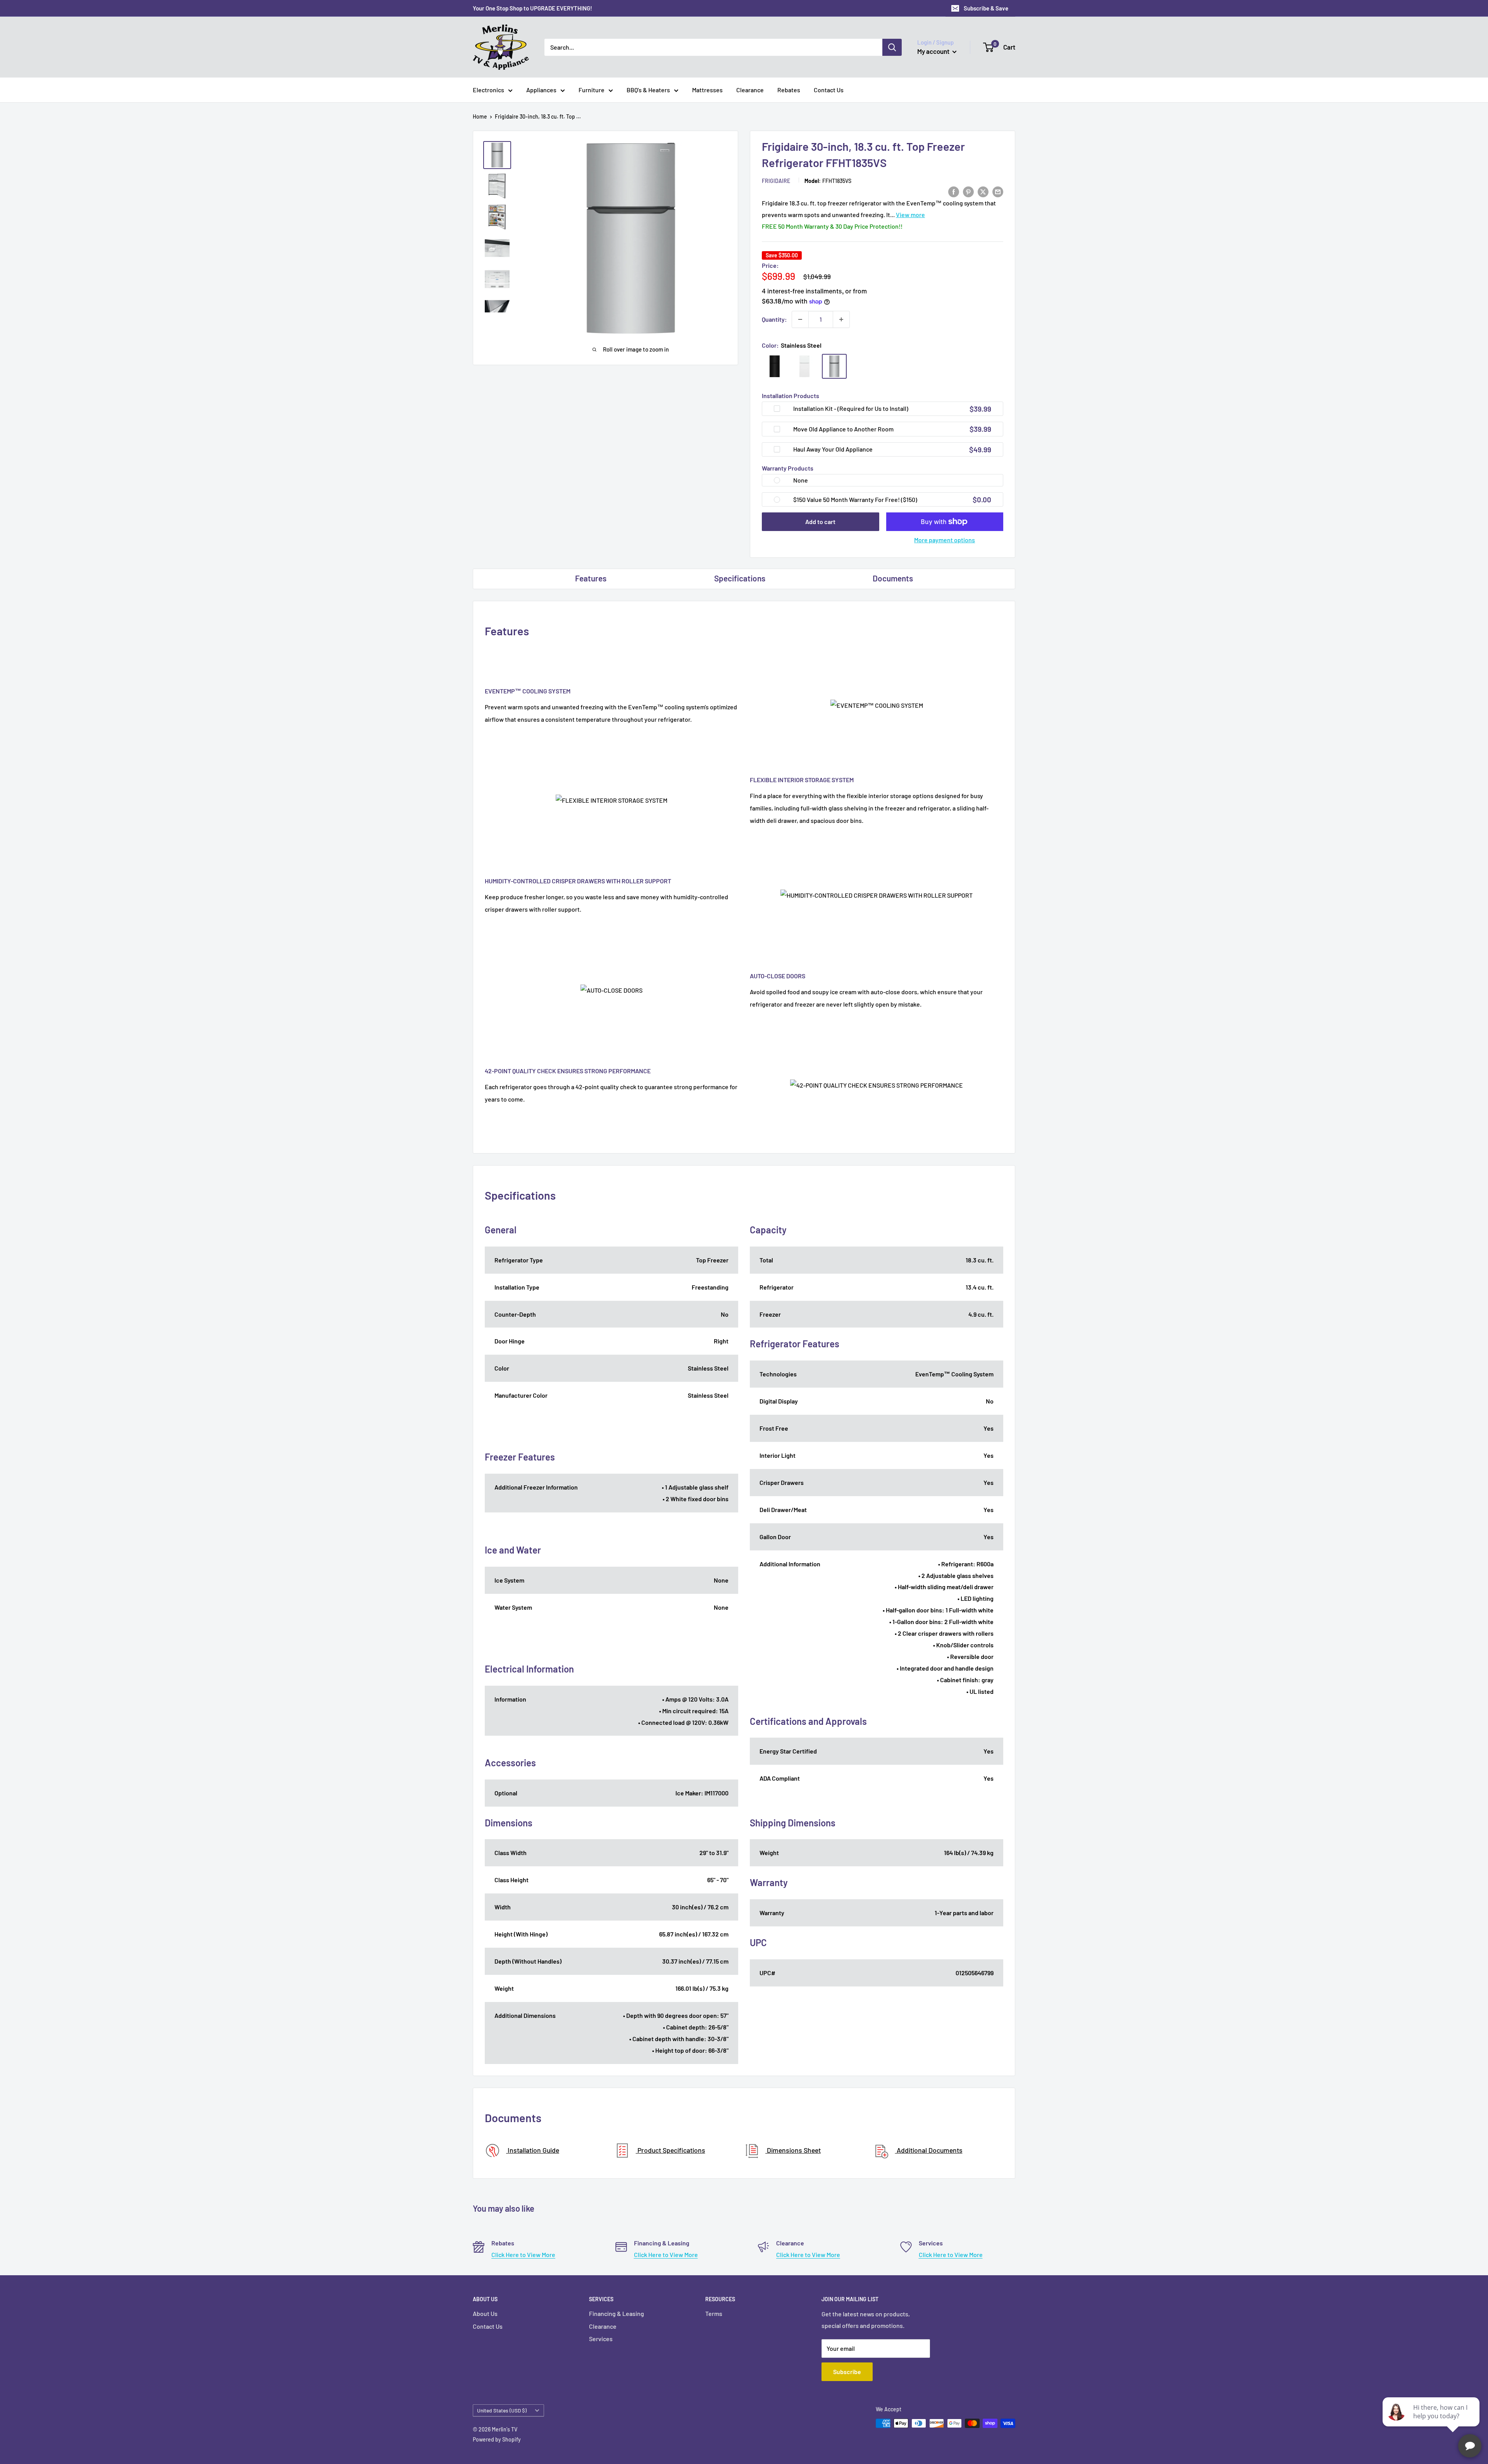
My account (934, 51)
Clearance (750, 90)
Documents (893, 578)
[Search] (892, 47)
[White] (804, 366)
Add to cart (820, 522)
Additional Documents (929, 2150)
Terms (714, 2313)
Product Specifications (671, 2150)
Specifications (740, 578)
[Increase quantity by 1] (841, 319)
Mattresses (707, 90)
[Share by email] (998, 191)
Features (591, 578)
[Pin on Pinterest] (968, 191)
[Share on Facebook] (954, 191)
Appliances (541, 90)
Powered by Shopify (497, 2439)
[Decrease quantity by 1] (800, 319)
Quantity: (774, 319)
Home (480, 116)
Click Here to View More (523, 2254)
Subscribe (847, 2372)
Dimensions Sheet (793, 2150)
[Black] (775, 366)
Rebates (789, 90)
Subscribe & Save (986, 8)
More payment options (945, 540)
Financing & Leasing (617, 2313)
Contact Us (829, 90)
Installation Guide (533, 2150)
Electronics (488, 90)
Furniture (592, 90)
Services (601, 2339)
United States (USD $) (502, 2410)
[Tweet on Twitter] (983, 191)
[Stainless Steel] (834, 366)
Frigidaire (776, 181)
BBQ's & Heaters (648, 90)
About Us (485, 2313)
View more (910, 215)
